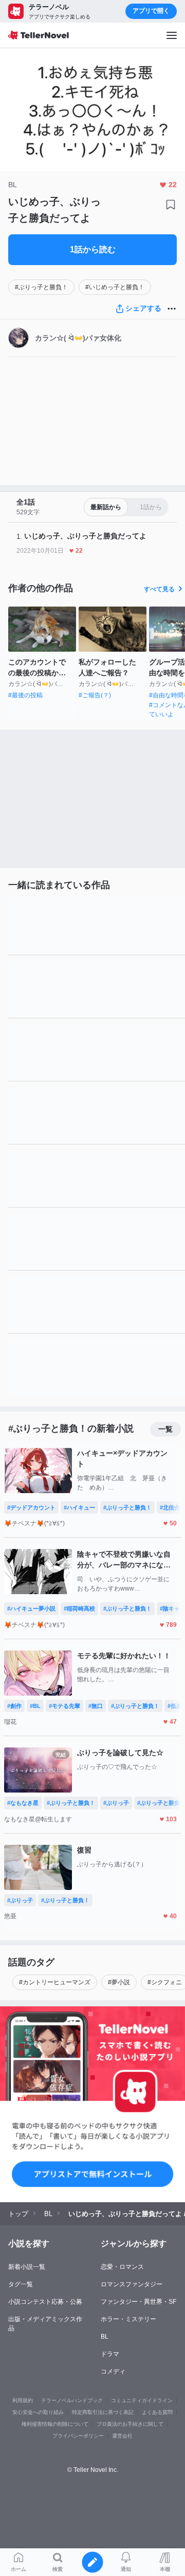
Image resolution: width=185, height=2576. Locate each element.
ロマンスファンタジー (132, 2284)
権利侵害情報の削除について (55, 2424)
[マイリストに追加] (171, 205)
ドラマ (110, 2354)
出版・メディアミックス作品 (45, 2324)
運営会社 (122, 2436)
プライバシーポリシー (78, 2436)
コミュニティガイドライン (142, 2400)
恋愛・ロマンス (122, 2267)
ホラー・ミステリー (128, 2319)
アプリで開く (151, 11)
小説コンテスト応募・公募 (45, 2302)
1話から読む (93, 249)
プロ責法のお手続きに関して (130, 2424)
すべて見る (159, 589)
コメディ (113, 2371)
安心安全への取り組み (38, 2412)
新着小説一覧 (27, 2267)
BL (105, 2337)
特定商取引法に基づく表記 (103, 2412)
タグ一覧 (21, 2284)
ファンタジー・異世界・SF (138, 2302)
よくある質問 (157, 2412)
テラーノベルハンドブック (72, 2400)
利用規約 (23, 2400)
